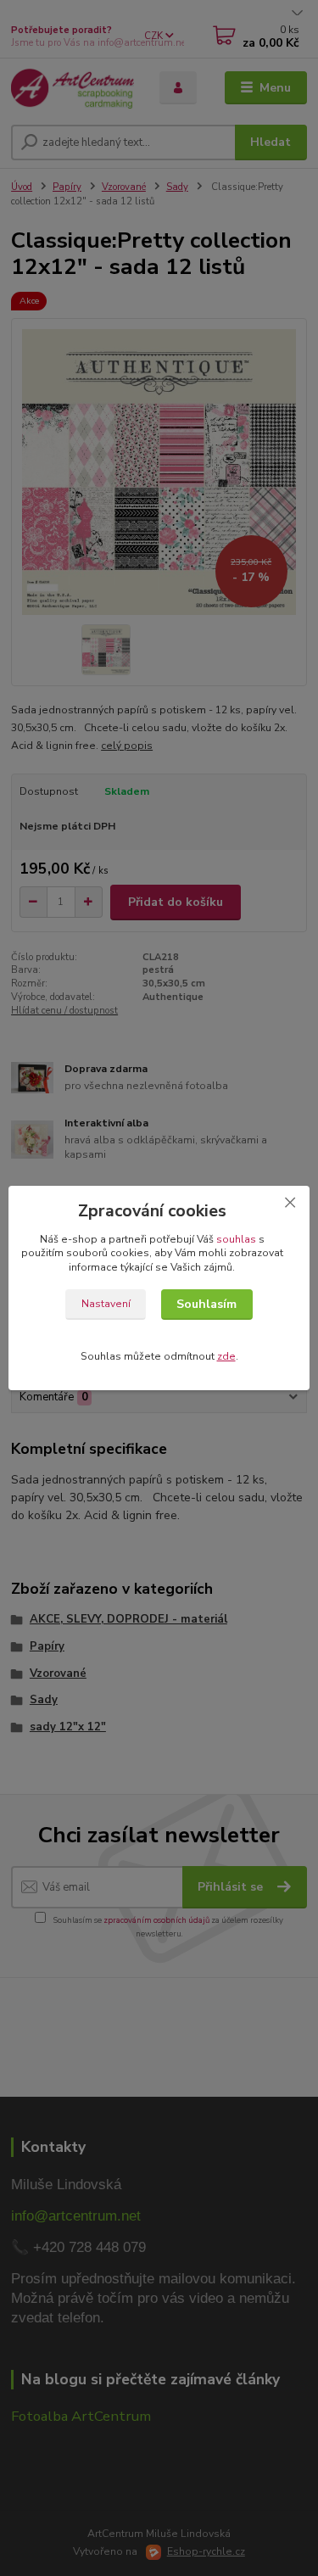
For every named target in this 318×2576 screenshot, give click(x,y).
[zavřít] (290, 1203)
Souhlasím (206, 1304)
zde (226, 1356)
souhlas (236, 1239)
